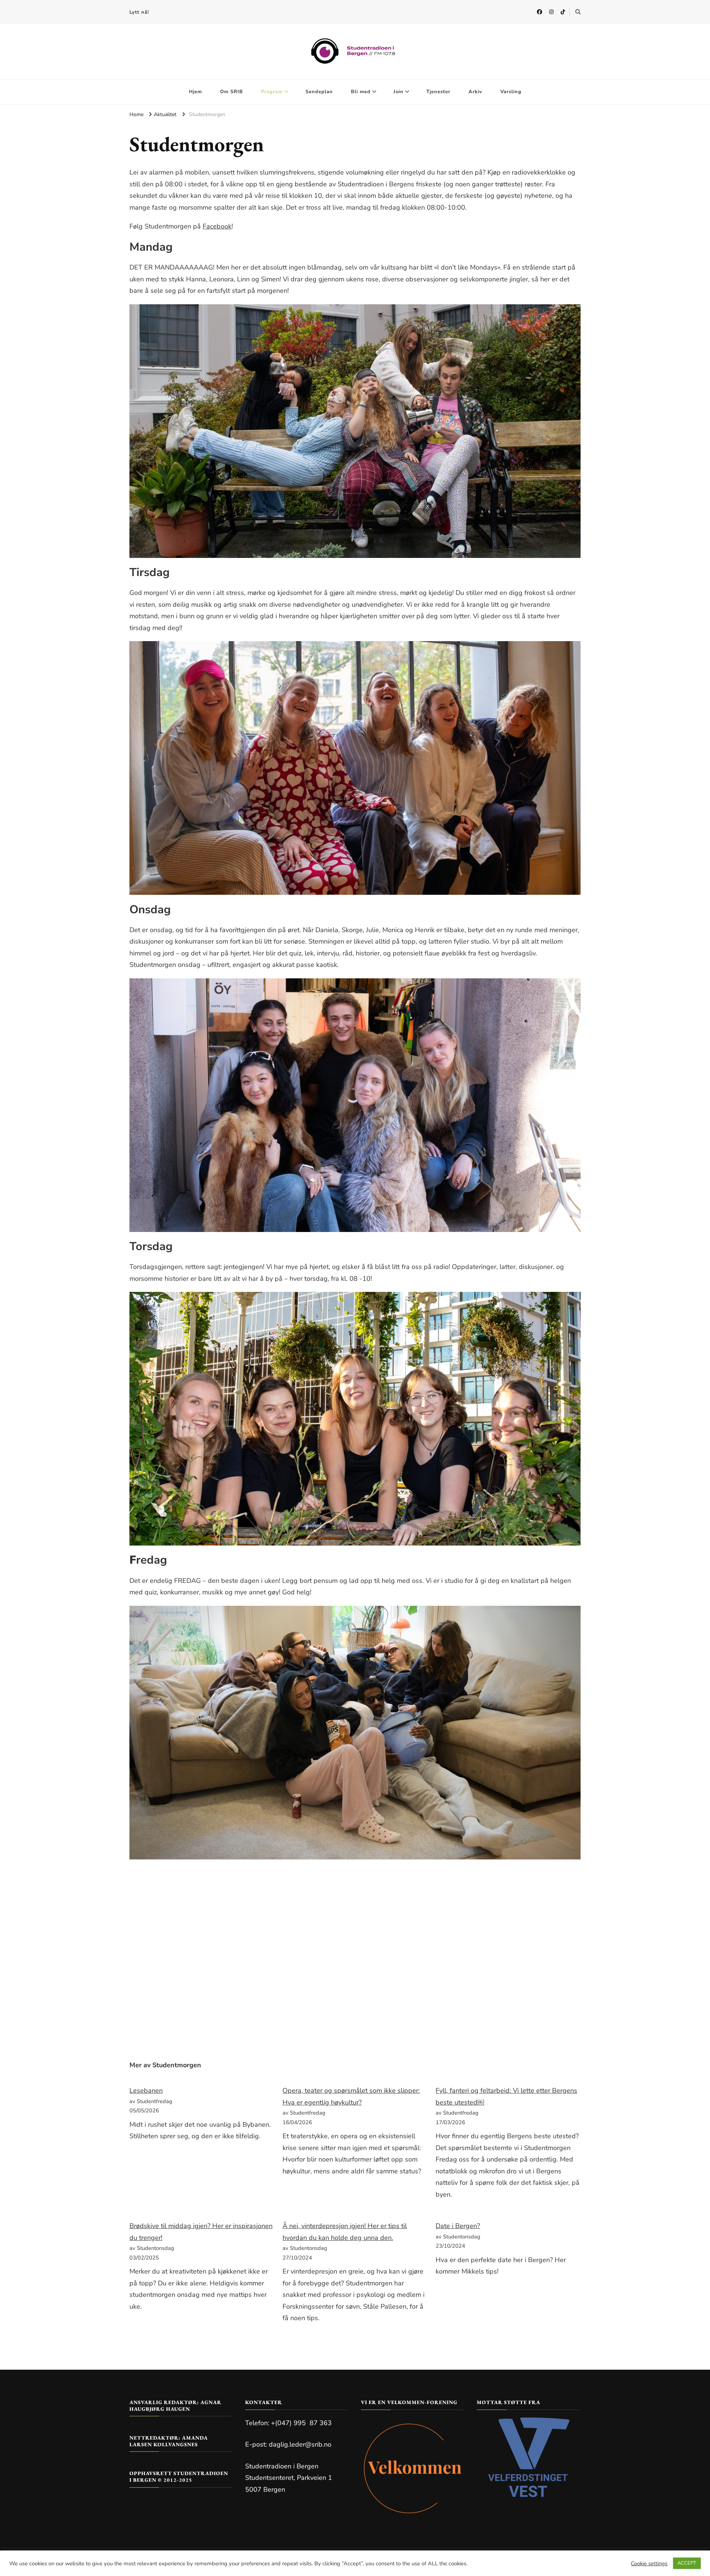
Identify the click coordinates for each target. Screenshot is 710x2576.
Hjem (195, 92)
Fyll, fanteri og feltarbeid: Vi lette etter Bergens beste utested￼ (506, 2096)
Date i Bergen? (458, 2226)
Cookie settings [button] (649, 2563)
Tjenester (438, 92)
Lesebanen (146, 2091)
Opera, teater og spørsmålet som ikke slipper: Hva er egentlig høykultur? (351, 2096)
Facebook (217, 226)
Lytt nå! (139, 12)
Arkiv (475, 92)
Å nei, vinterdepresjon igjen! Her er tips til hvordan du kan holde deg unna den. (345, 2232)
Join (398, 92)
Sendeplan (319, 92)
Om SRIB (231, 92)
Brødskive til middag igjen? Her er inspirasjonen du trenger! (201, 2232)
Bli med (361, 92)
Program (272, 92)
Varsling (511, 92)
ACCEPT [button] (687, 2563)
